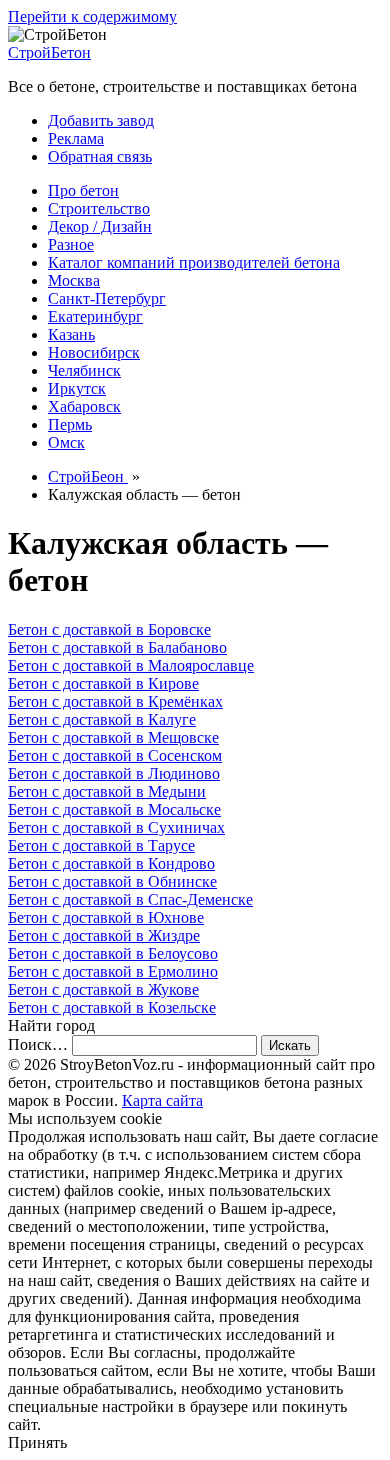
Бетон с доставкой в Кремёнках (115, 701)
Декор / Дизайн (100, 226)
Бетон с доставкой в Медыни (107, 791)
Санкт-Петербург (107, 298)
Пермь (70, 424)
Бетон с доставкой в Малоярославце (131, 665)
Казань (71, 334)
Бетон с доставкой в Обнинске (112, 881)
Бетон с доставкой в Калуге (102, 719)
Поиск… (38, 1044)
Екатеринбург (95, 316)
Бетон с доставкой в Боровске (109, 629)
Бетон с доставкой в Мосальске (114, 809)
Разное (71, 244)
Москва (74, 280)
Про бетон (83, 190)
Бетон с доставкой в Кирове (103, 683)
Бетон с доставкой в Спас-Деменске (130, 899)
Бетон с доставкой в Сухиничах (116, 827)
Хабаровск (84, 406)
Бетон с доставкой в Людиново (114, 773)
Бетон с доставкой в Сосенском (115, 755)
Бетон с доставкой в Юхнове (106, 917)
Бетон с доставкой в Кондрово (111, 863)
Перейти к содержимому (92, 16)
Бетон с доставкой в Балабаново (117, 647)
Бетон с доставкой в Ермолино (113, 971)
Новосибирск (94, 352)
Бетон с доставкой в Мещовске (113, 737)
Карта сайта (162, 1100)
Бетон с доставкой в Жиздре (104, 935)
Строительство (99, 208)
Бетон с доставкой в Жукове (103, 989)
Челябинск (84, 370)
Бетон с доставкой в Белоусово (113, 953)
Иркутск (77, 388)
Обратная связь (100, 156)
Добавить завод (101, 120)
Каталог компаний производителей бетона (194, 262)
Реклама (76, 138)
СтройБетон (49, 52)
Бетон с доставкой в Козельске (112, 1007)
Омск (66, 442)
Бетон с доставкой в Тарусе (101, 845)
